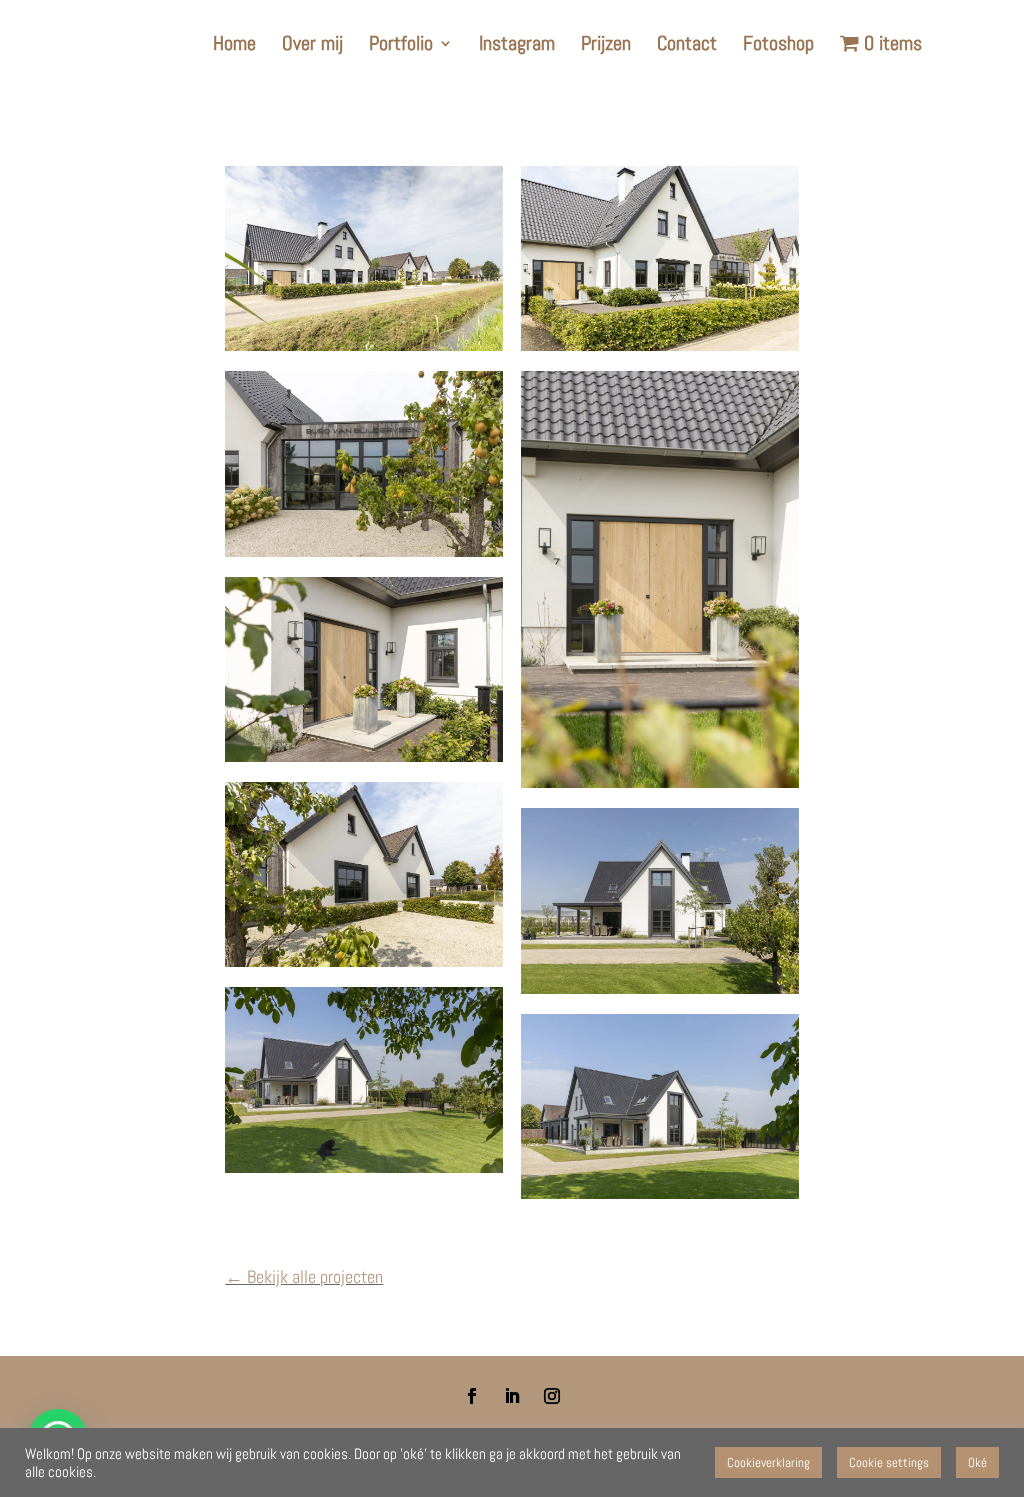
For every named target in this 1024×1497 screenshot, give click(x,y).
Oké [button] (977, 1462)
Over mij (312, 46)
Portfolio (401, 46)
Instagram (517, 46)
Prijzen (606, 46)
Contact (687, 46)
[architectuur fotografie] (364, 669)
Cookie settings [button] (889, 1462)
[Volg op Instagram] (552, 1396)
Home (234, 46)
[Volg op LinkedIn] (512, 1396)
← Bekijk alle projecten (304, 1276)
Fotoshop (778, 46)
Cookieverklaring (768, 1462)
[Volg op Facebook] (472, 1396)
